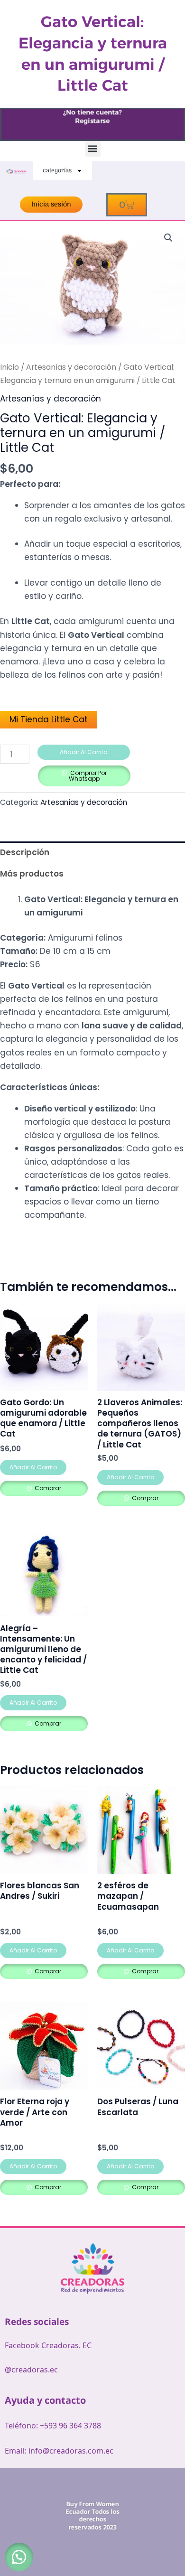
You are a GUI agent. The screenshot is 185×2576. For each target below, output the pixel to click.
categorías (57, 171)
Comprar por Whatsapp (88, 776)
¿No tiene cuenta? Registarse (92, 117)
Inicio (9, 367)
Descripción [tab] (25, 852)
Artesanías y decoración (71, 367)
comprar (47, 1488)
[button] (93, 149)
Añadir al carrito (83, 752)
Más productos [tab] (32, 874)
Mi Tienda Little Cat (49, 719)
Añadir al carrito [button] (33, 1467)
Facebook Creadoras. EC (48, 2345)
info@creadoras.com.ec (71, 2451)
